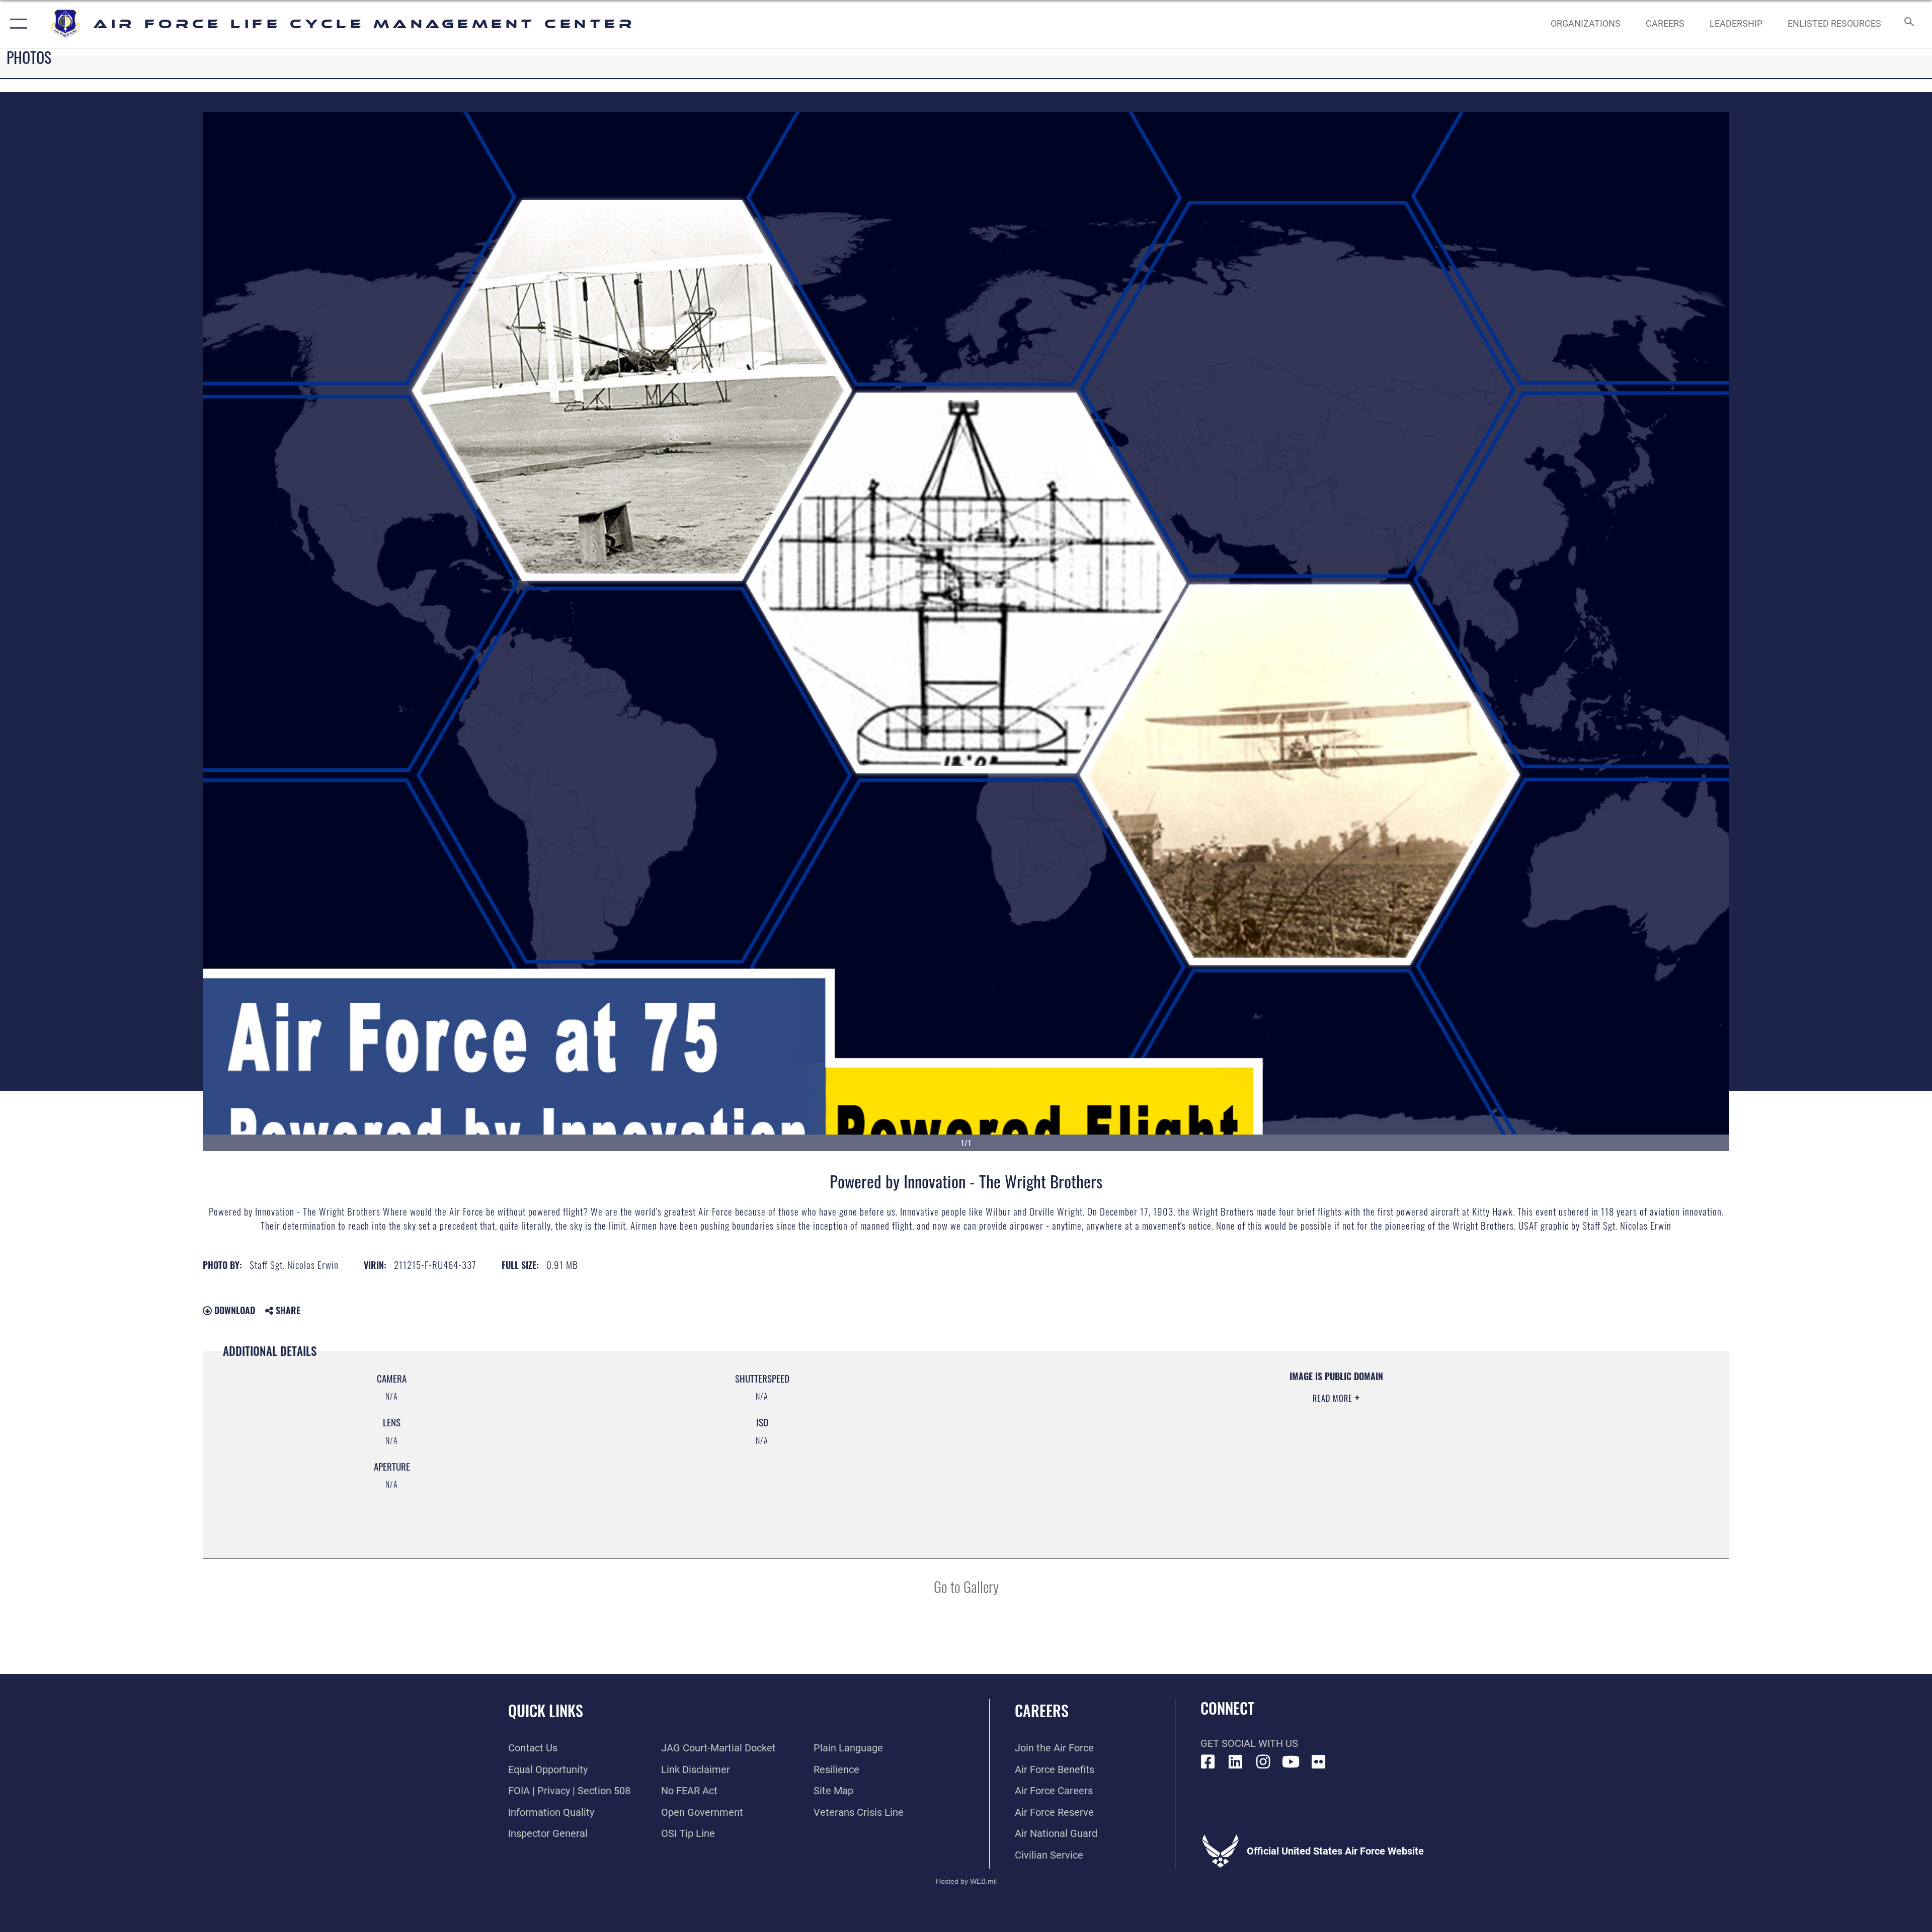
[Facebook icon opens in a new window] (1208, 1762)
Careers (1042, 1710)
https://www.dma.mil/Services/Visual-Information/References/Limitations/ (1288, 1434)
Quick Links (546, 1710)
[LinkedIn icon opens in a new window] (1236, 1762)
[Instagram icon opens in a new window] (1263, 1762)
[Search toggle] (1908, 24)
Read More (1334, 1398)
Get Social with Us (1249, 1743)
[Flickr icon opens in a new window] (1319, 1762)
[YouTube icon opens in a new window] (1291, 1762)
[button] (16, 24)
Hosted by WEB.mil (966, 1881)
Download (233, 1310)
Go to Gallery (966, 1586)
